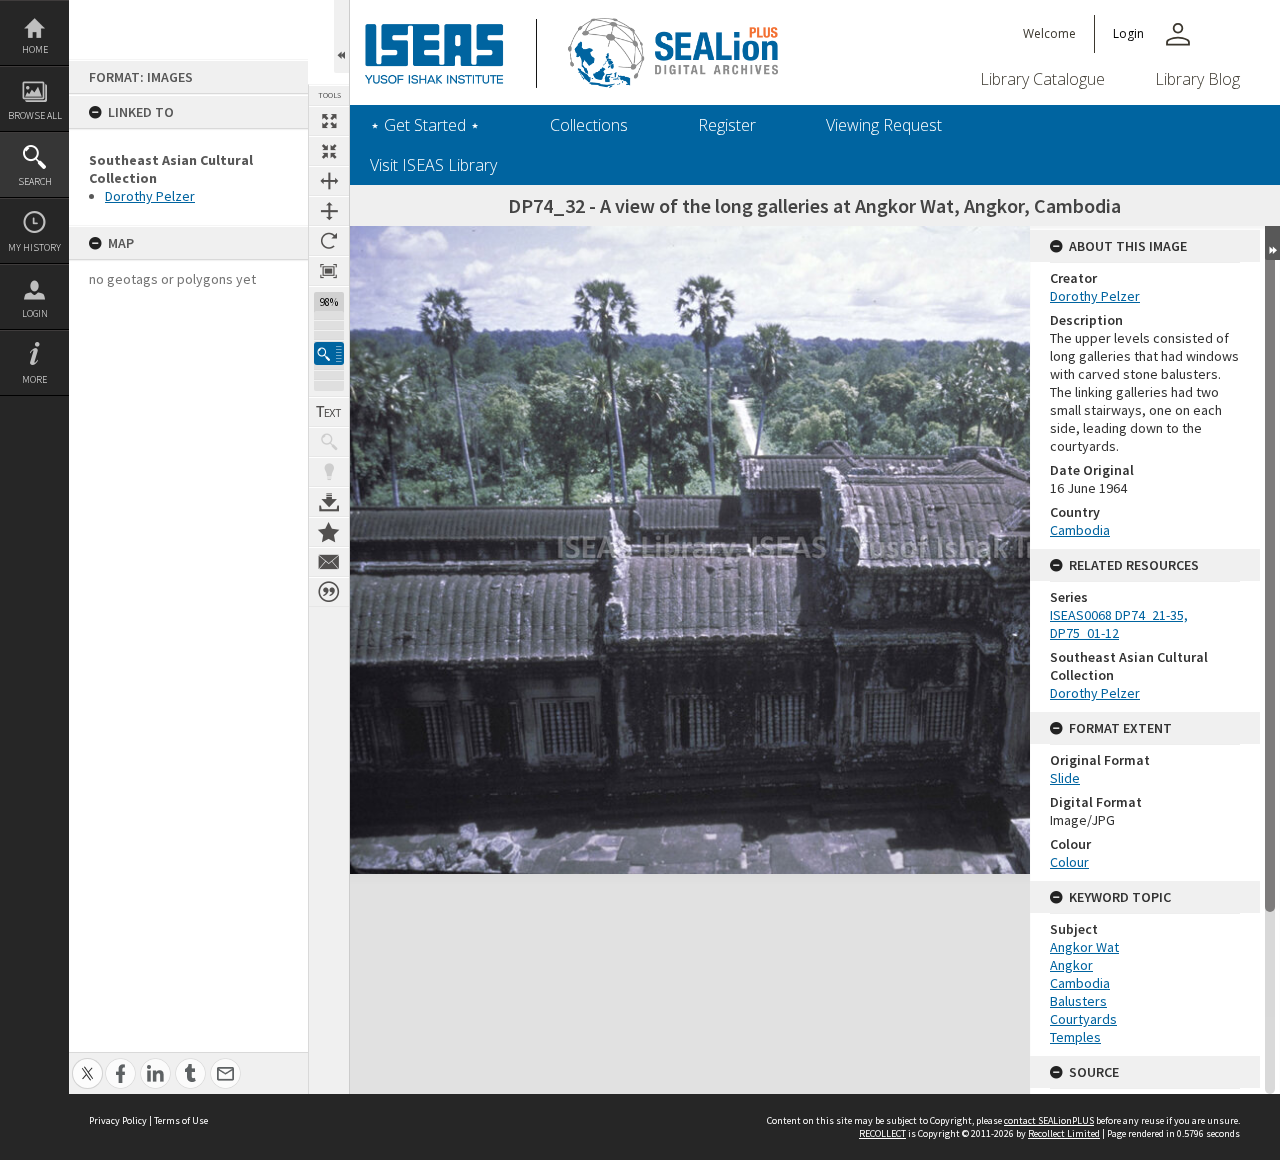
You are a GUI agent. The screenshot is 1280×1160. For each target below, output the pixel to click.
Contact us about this (329, 562)
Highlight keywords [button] (329, 472)
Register (727, 125)
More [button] (34, 379)
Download (329, 502)
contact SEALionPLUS (1049, 1120)
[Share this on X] (87, 1062)
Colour (1069, 862)
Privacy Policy (118, 1120)
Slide (1065, 778)
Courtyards (1083, 1019)
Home (35, 49)
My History (34, 247)
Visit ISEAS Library (433, 165)
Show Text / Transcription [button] (329, 412)
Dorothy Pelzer (150, 196)
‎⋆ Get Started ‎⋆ (425, 125)
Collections (589, 125)
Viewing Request (884, 125)
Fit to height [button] (329, 211)
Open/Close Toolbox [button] (341, 36)
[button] (329, 353)
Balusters (1078, 1001)
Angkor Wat (1084, 947)
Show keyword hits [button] (329, 442)
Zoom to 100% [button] (329, 271)
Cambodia (1080, 530)
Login (35, 313)
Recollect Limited (1064, 1133)
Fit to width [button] (329, 181)
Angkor (1071, 965)
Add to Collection (329, 532)
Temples (1075, 1037)
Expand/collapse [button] (1272, 243)
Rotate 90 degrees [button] (329, 241)
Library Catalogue (1042, 79)
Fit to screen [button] (329, 151)
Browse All (35, 115)
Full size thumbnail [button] (329, 121)
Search (35, 181)
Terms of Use (181, 1120)
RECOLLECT (882, 1133)
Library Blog (1197, 79)
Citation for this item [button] (329, 592)
